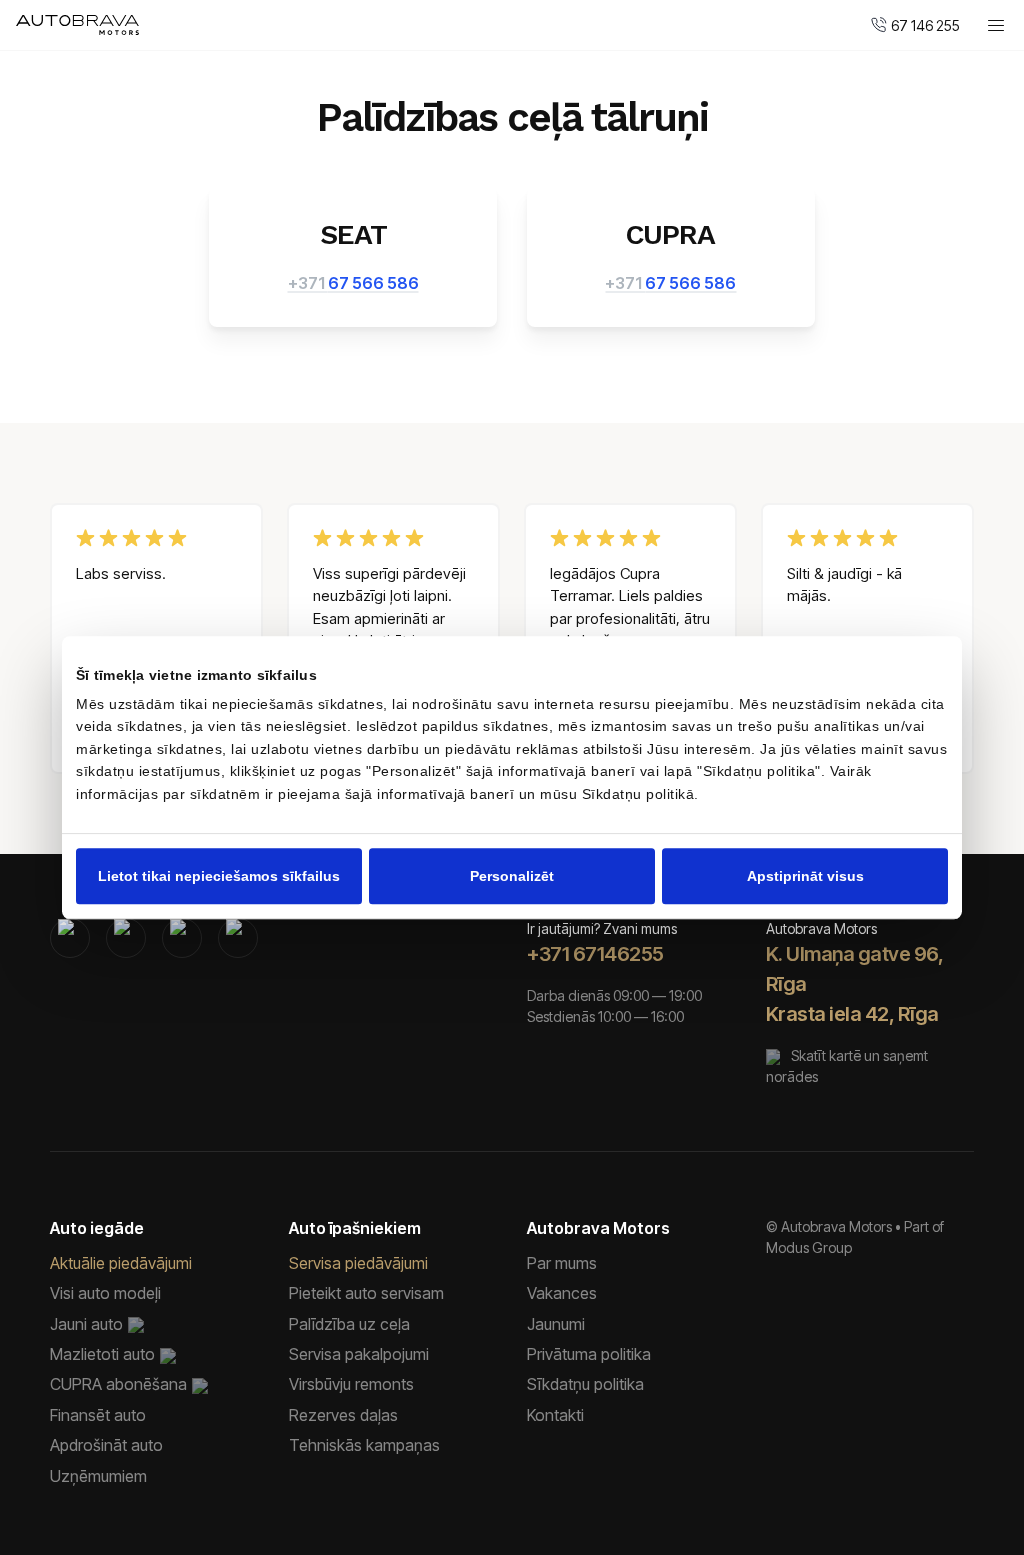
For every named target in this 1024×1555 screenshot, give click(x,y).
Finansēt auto (98, 1415)
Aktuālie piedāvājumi (121, 1263)
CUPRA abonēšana (118, 1384)
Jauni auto (86, 1324)
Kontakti (555, 1415)
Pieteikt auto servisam (366, 1293)
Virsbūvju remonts (351, 1384)
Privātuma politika (589, 1354)
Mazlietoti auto (102, 1354)
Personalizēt (512, 876)
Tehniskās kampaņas (364, 1445)
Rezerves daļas (343, 1415)
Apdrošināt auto (106, 1445)
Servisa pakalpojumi (359, 1354)
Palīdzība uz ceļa (349, 1324)
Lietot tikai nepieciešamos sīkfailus (219, 876)
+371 (353, 283)
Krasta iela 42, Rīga (852, 1014)
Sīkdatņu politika (585, 1384)
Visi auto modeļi (105, 1293)
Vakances (562, 1293)
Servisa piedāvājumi (358, 1263)
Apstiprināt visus (805, 876)
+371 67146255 (595, 954)
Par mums (562, 1263)
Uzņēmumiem (98, 1476)
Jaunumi (556, 1324)
